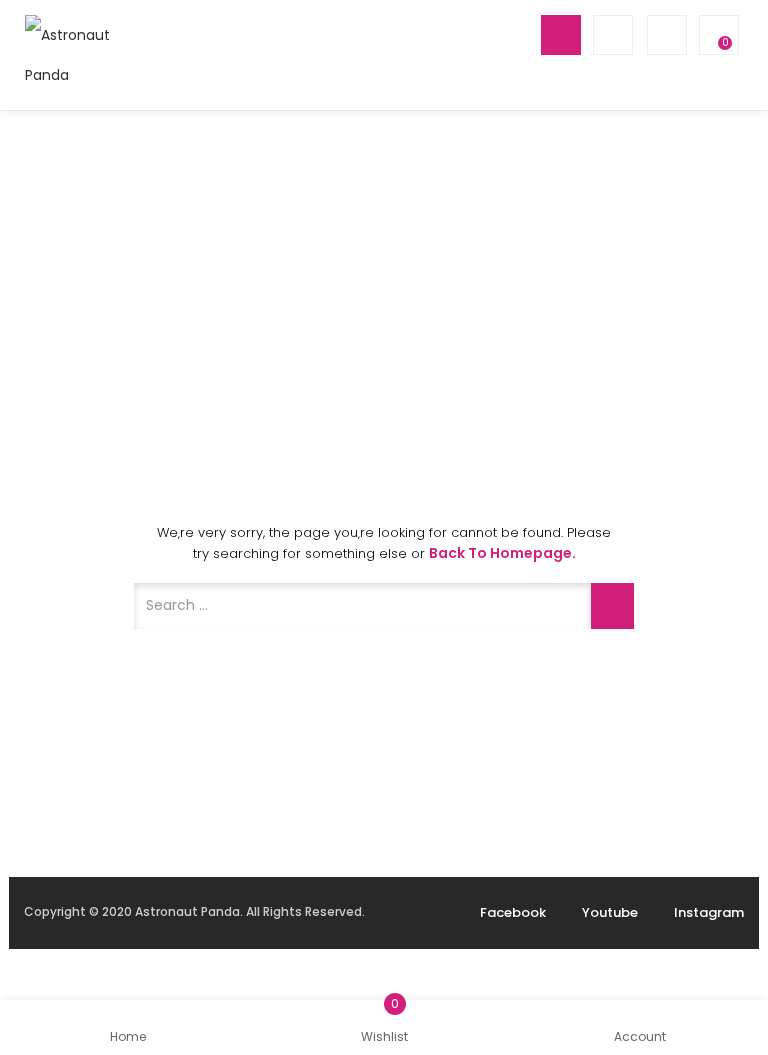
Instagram (709, 912)
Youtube (610, 912)
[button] (717, 35)
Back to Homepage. (502, 553)
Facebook (513, 912)
